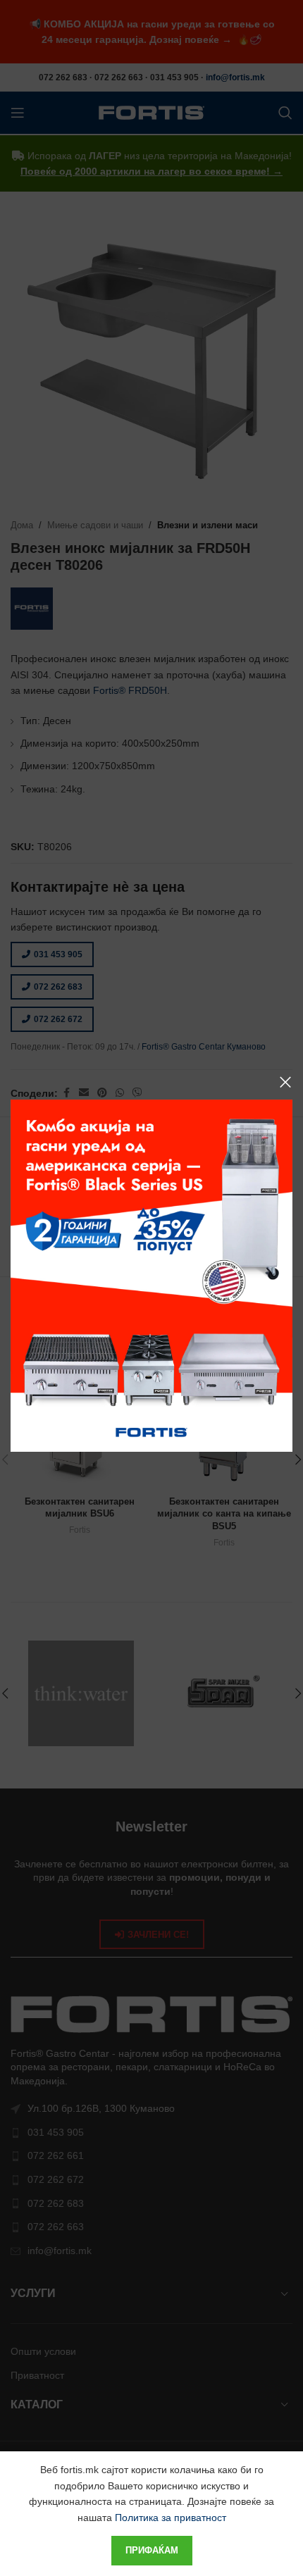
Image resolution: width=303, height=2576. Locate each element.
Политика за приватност (171, 2518)
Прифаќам (152, 2550)
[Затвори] (285, 1082)
